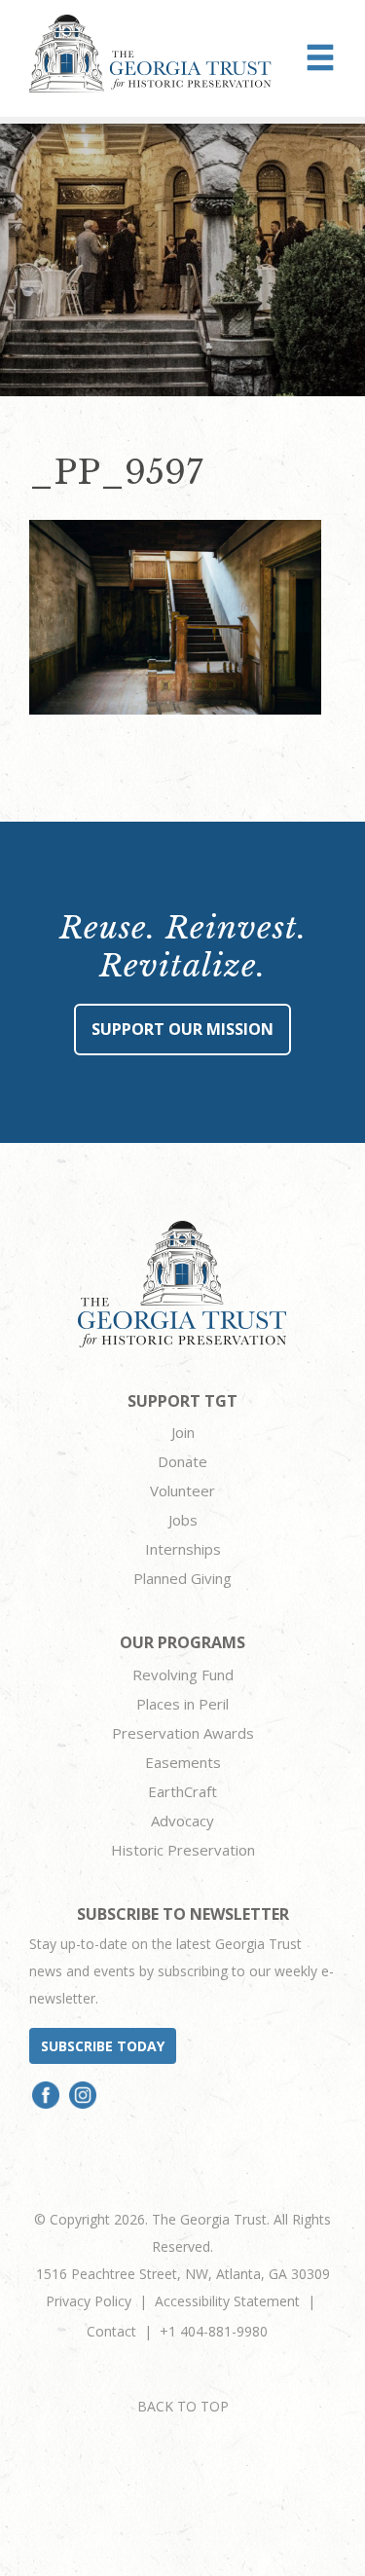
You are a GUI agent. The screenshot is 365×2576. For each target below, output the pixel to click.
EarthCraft (182, 1791)
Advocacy (182, 1821)
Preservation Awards (183, 1733)
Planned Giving (182, 1578)
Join (183, 1432)
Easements (183, 1762)
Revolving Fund (183, 1674)
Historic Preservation (183, 1850)
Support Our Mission (182, 1029)
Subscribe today (103, 2046)
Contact (111, 2331)
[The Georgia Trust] (150, 54)
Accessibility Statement (227, 2301)
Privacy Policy (89, 2301)
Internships (183, 1549)
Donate (182, 1461)
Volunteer (182, 1490)
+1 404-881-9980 (214, 2331)
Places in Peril (182, 1704)
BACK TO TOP (183, 2406)
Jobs (183, 1520)
